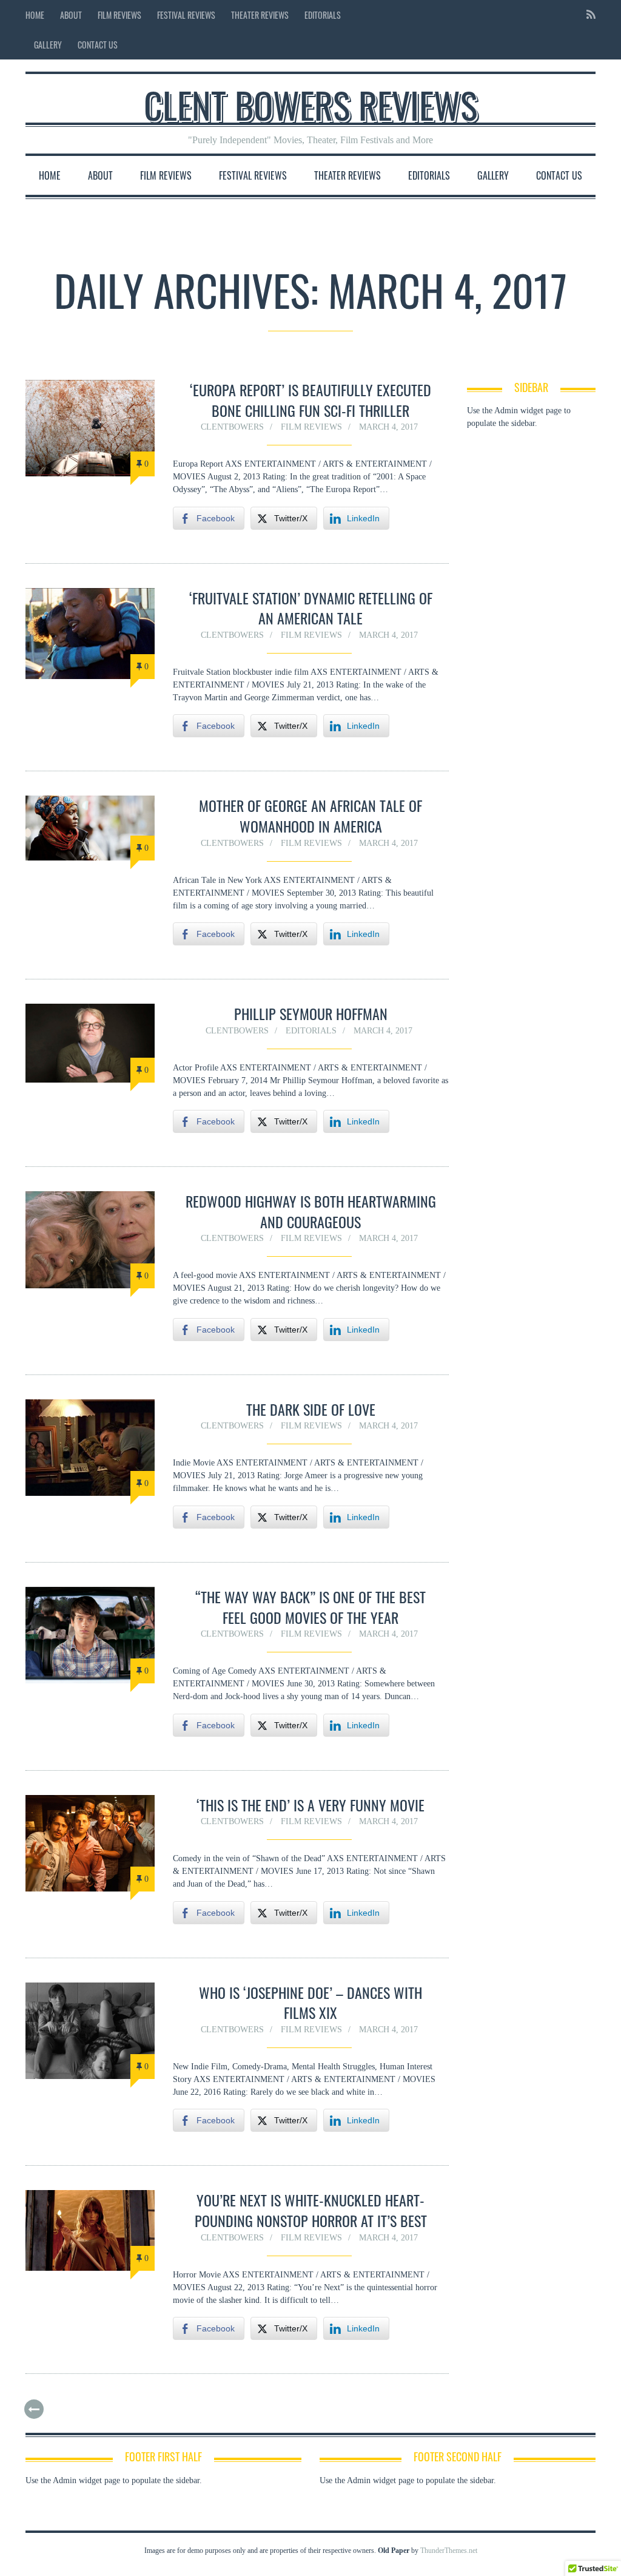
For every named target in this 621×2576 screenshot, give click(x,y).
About (71, 15)
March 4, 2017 (388, 427)
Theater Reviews (260, 15)
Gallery (48, 45)
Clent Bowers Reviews (310, 104)
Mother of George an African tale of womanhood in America (310, 816)
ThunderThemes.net (449, 2551)
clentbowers (232, 427)
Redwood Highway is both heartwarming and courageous (311, 1211)
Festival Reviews (186, 15)
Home (35, 15)
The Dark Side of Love (311, 1409)
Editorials (323, 15)
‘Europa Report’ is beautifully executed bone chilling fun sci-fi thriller (310, 400)
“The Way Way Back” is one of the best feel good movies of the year (310, 1607)
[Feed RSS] (587, 15)
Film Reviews (119, 15)
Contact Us (98, 45)
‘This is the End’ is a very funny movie (310, 1805)
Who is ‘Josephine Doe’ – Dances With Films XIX (310, 2003)
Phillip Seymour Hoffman (311, 1013)
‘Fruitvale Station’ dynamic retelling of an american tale (311, 608)
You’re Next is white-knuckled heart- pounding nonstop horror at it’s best (311, 2210)
